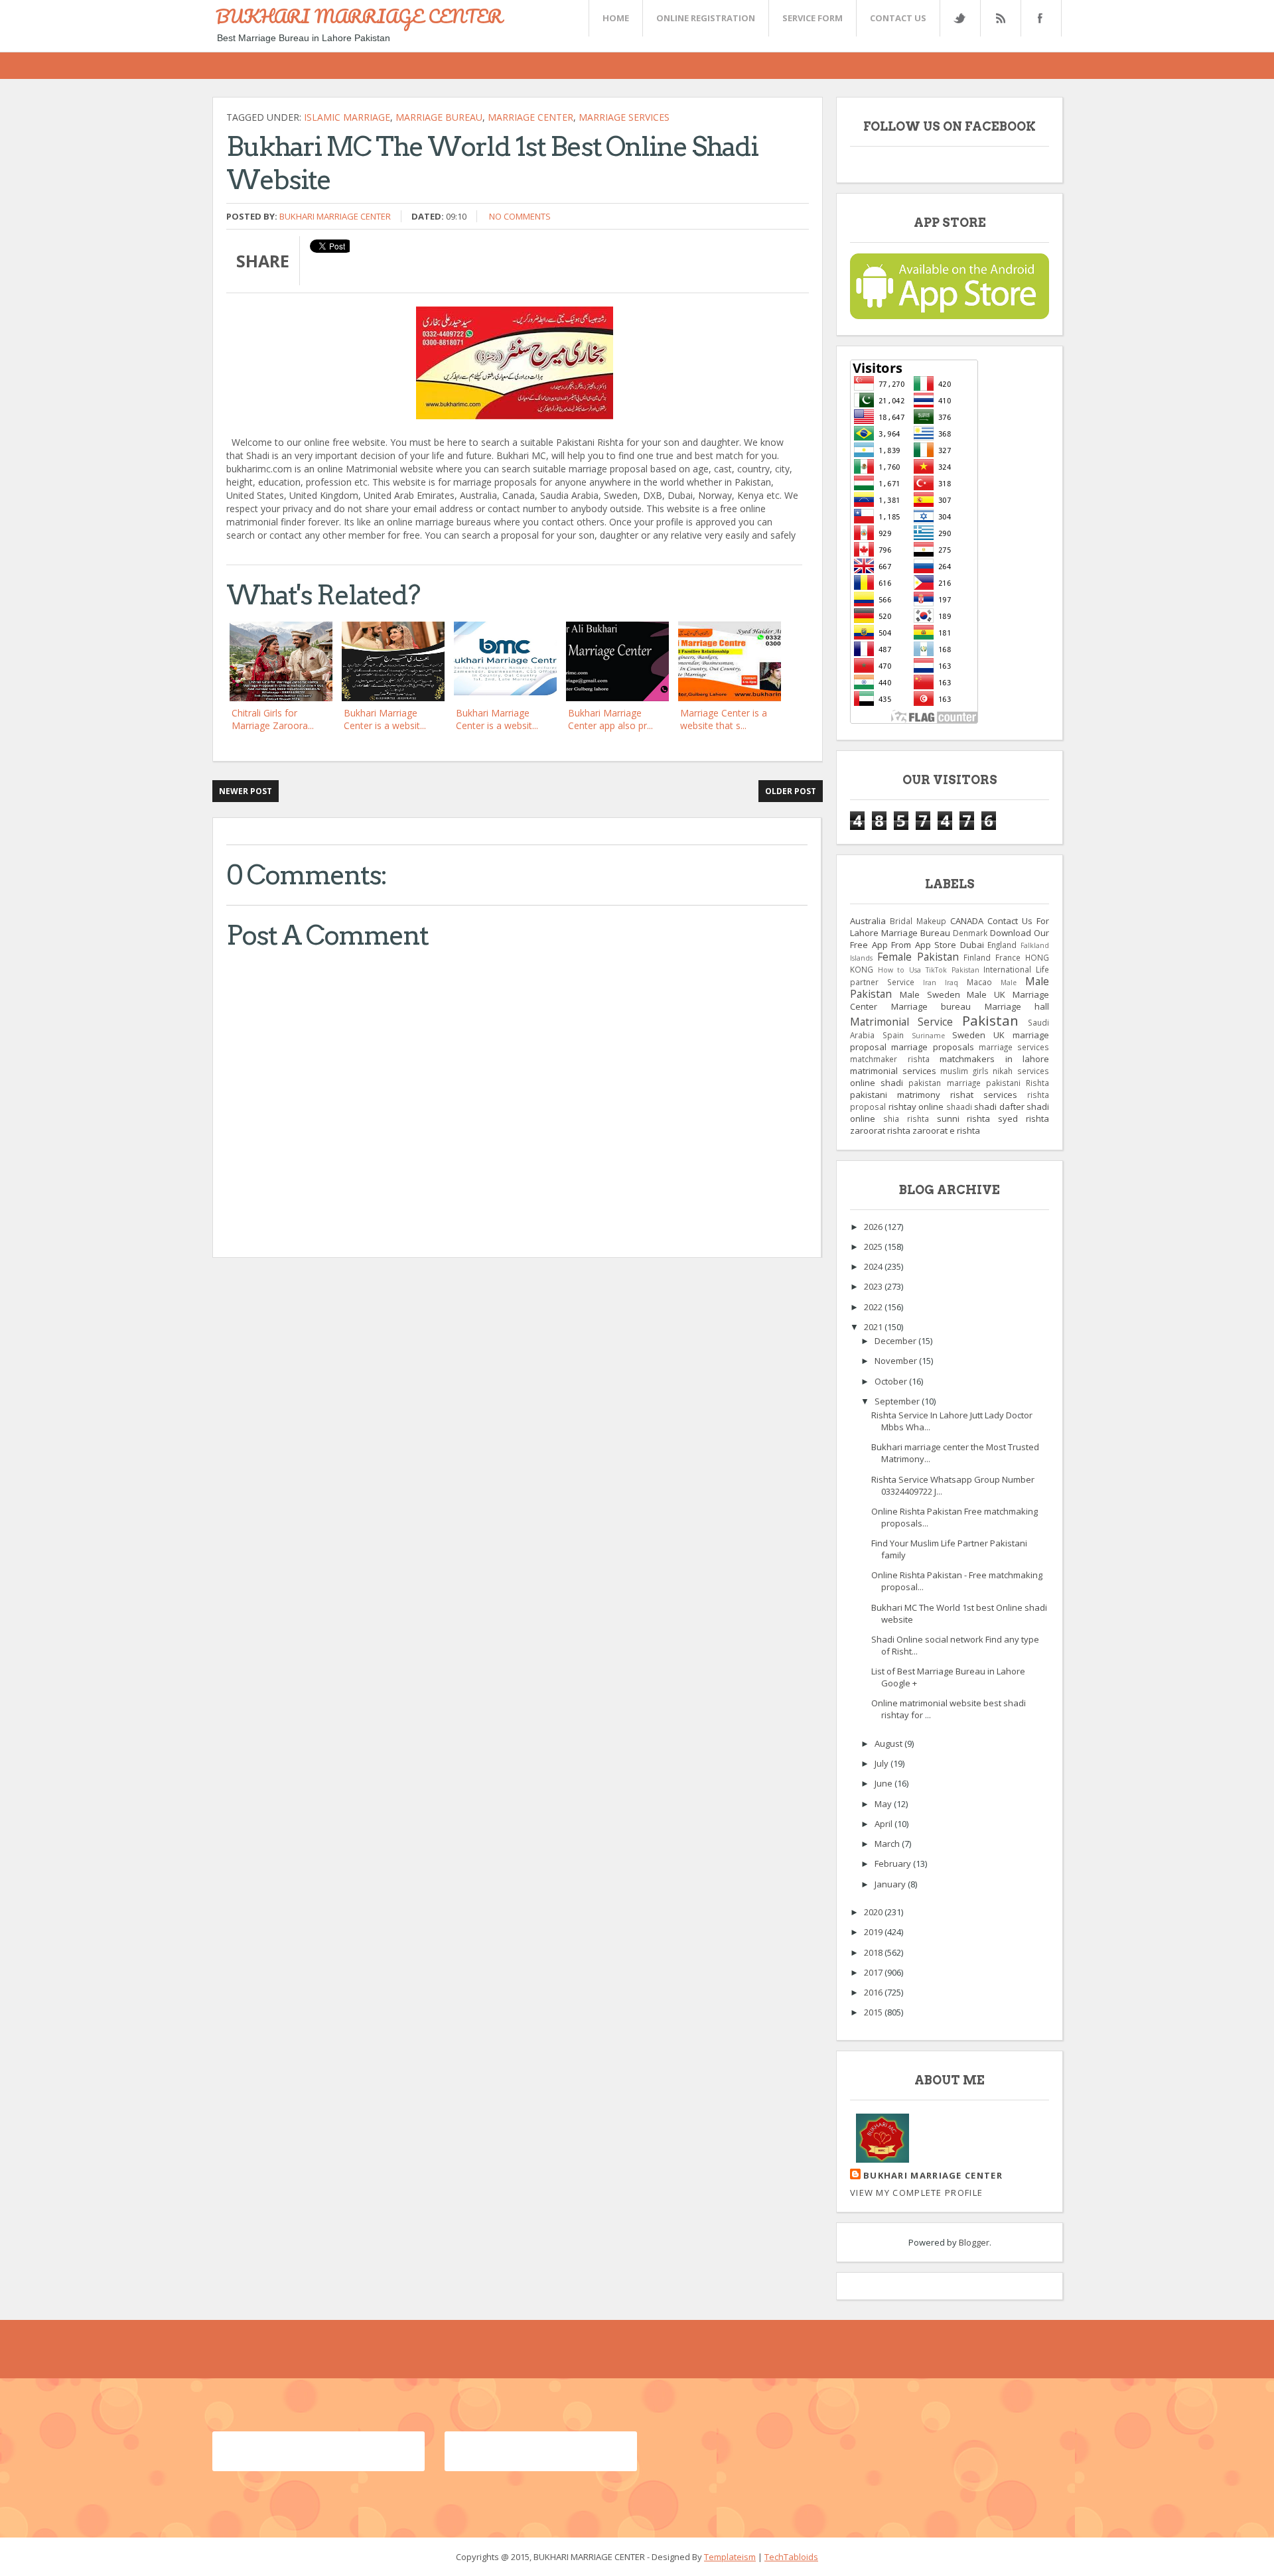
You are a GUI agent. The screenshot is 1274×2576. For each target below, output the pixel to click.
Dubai (972, 945)
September (898, 1401)
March (888, 1844)
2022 (874, 1307)
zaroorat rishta (880, 1130)
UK (999, 1035)
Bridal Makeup (918, 921)
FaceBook (1038, 18)
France (1008, 957)
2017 (874, 1972)
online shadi (877, 1083)
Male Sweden (930, 994)
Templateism (730, 2557)
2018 (874, 1952)
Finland (977, 957)
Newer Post (246, 791)
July (883, 1763)
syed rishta (1024, 1119)
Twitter (959, 18)
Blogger (974, 2242)
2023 (874, 1286)
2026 (874, 1227)
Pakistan (990, 1020)
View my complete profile (916, 2193)
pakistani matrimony (895, 1095)
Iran (930, 983)
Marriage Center (531, 117)
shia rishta (906, 1119)
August (889, 1743)
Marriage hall (1017, 1006)
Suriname (928, 1036)
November (897, 1361)
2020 (874, 1912)
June (885, 1783)
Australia (868, 921)
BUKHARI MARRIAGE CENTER (359, 16)
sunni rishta (964, 1119)
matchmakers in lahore (994, 1059)
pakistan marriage (944, 1083)
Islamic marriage (347, 117)
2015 (874, 2012)
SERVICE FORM (813, 18)
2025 (874, 1247)
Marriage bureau (439, 117)
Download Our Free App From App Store (950, 939)
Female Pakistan (918, 957)
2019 (874, 1932)
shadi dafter (999, 1107)
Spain (893, 1035)
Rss (1000, 18)
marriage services (624, 117)
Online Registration (706, 18)
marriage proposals (932, 1047)
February (894, 1864)
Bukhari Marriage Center (335, 216)
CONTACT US (898, 18)
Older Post (791, 791)
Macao (979, 982)
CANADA (967, 921)
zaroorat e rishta (946, 1130)
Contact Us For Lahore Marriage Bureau (950, 927)
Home (616, 18)
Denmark (970, 933)
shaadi (959, 1107)
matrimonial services (893, 1071)
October (892, 1381)
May (884, 1804)
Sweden (969, 1035)
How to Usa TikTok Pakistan (929, 970)
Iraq (952, 983)
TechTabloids (791, 2557)
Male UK (986, 994)
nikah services (1021, 1071)
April (885, 1824)
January (891, 1884)
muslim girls (964, 1071)
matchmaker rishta (890, 1059)
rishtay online (916, 1107)
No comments (520, 216)
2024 (874, 1266)
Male (1009, 983)
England (1002, 945)
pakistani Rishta (1018, 1083)
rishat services (984, 1095)
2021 (874, 1327)
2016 (874, 1992)
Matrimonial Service (901, 1022)
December (896, 1341)
